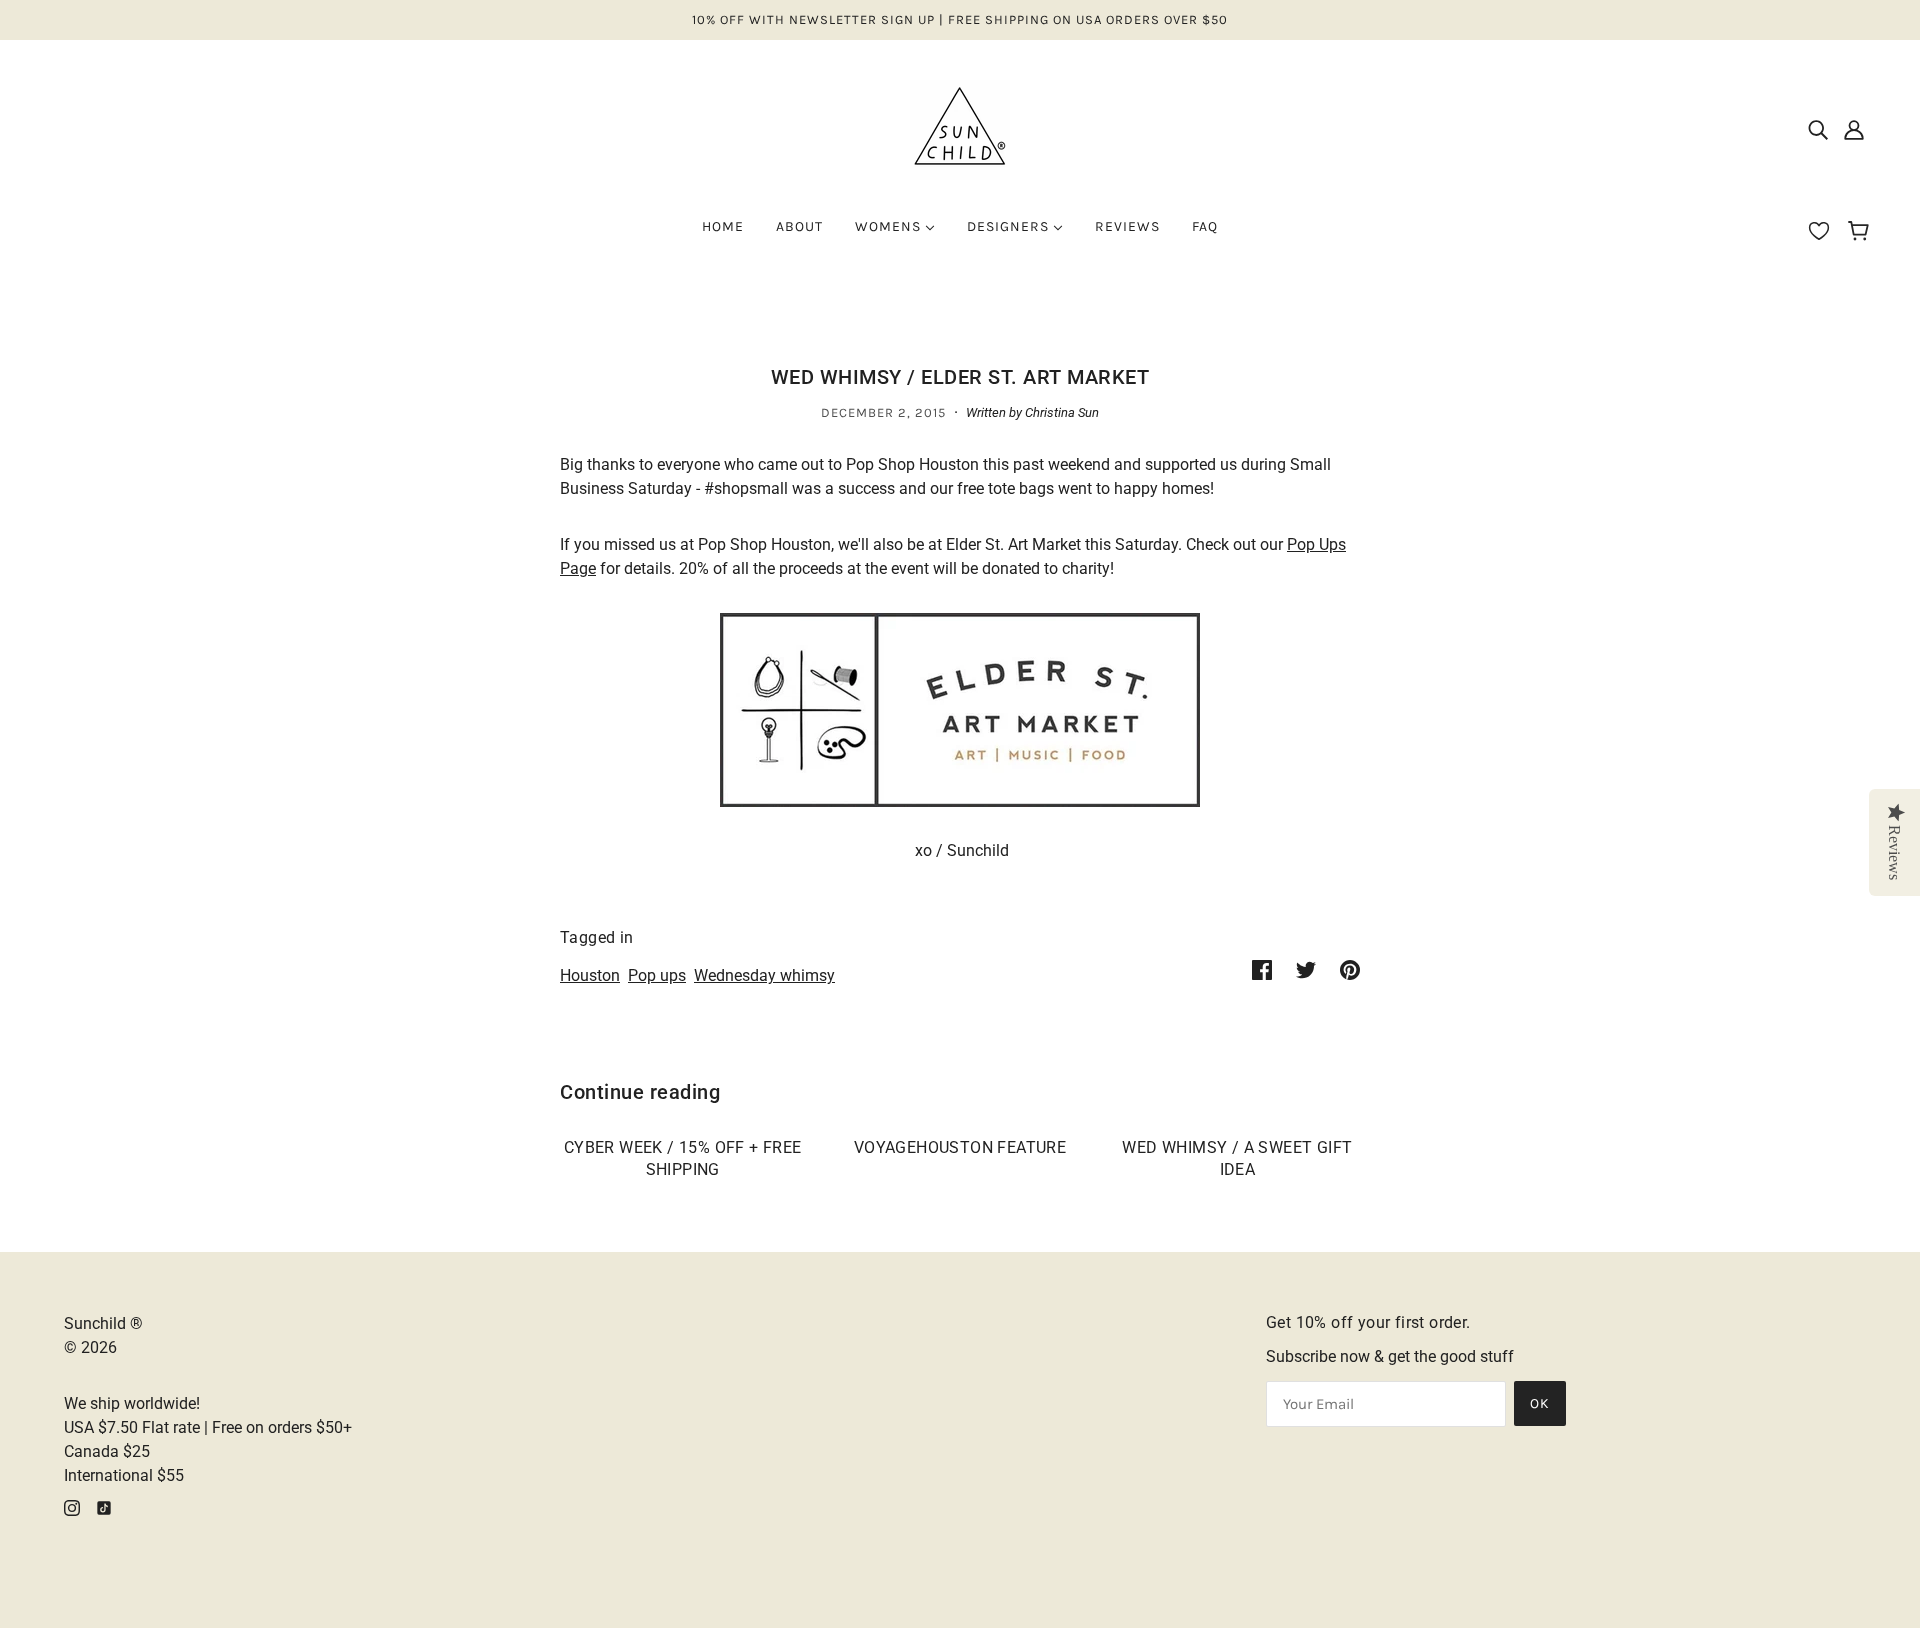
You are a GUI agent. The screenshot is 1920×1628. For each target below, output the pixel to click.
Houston (590, 975)
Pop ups (657, 975)
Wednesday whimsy (764, 975)
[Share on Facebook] (1262, 970)
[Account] (1854, 130)
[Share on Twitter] (1306, 970)
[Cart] (1861, 233)
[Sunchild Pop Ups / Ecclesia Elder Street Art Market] (960, 708)
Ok (1540, 1403)
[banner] (960, 128)
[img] (1818, 130)
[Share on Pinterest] (1350, 970)
